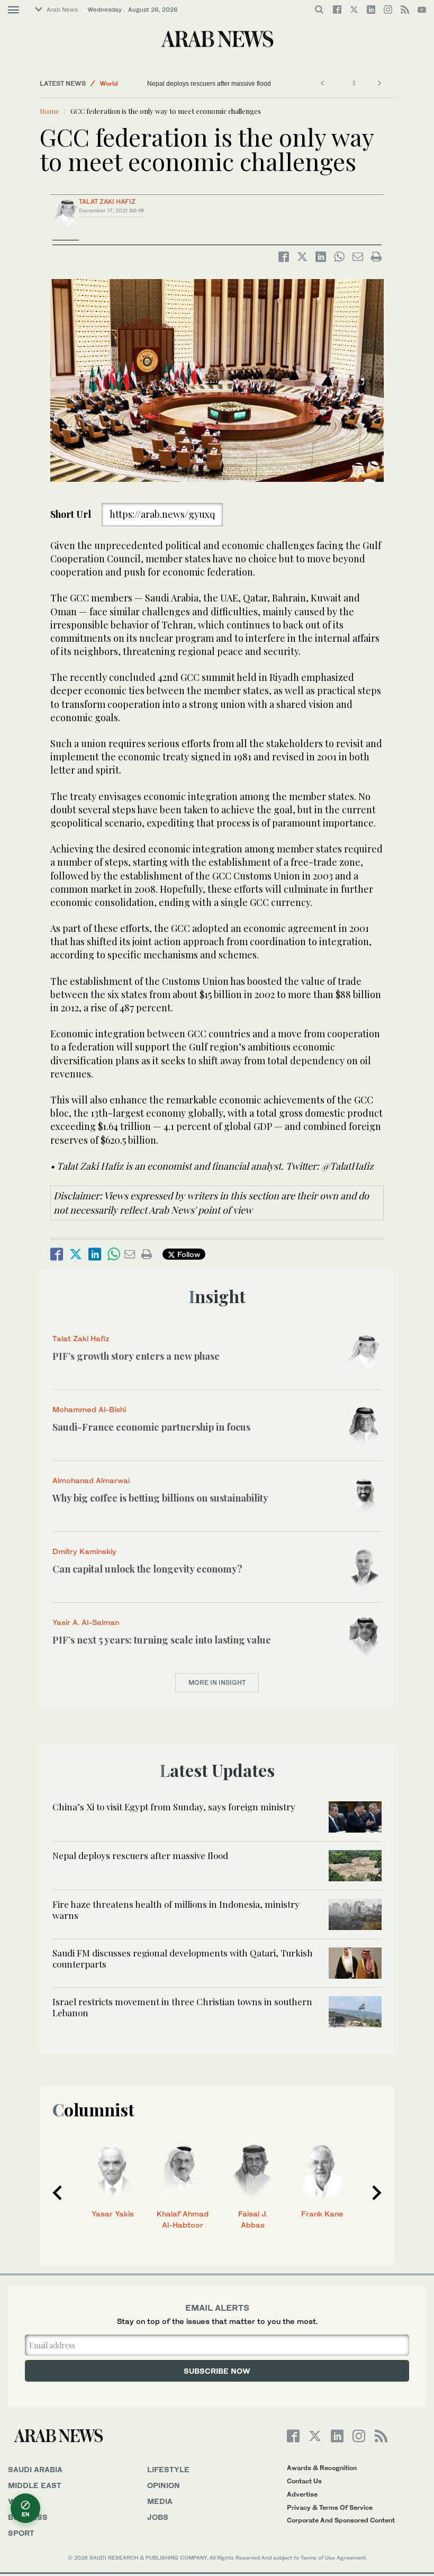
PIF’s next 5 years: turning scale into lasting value (162, 1640)
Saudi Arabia (35, 2469)
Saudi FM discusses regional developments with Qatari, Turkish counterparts (183, 1958)
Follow (188, 1254)
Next (377, 2193)
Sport (21, 2533)
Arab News (62, 10)
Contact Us (304, 2481)
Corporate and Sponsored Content (341, 2520)
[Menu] (13, 10)
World (109, 83)
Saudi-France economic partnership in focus (151, 1427)
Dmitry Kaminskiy (84, 1551)
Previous (57, 2193)
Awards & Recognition (322, 2468)
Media (160, 2501)
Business (28, 2517)
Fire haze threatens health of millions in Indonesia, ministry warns (176, 1909)
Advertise (302, 2494)
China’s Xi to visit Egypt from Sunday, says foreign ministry (174, 1807)
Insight (217, 1296)
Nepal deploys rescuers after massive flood (209, 84)
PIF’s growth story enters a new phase (136, 1356)
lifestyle (168, 2469)
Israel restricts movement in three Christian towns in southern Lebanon (182, 2007)
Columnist (93, 2109)
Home (49, 111)
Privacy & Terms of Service (330, 2507)
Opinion (164, 2485)
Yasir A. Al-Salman (86, 1622)
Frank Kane (322, 2214)
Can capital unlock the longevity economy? (148, 1569)
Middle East (35, 2485)
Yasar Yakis (113, 2214)
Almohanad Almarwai (91, 1480)
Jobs (158, 2517)
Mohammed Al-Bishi (89, 1409)
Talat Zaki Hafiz (107, 201)
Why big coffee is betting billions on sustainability (160, 1498)
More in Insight (217, 1682)
